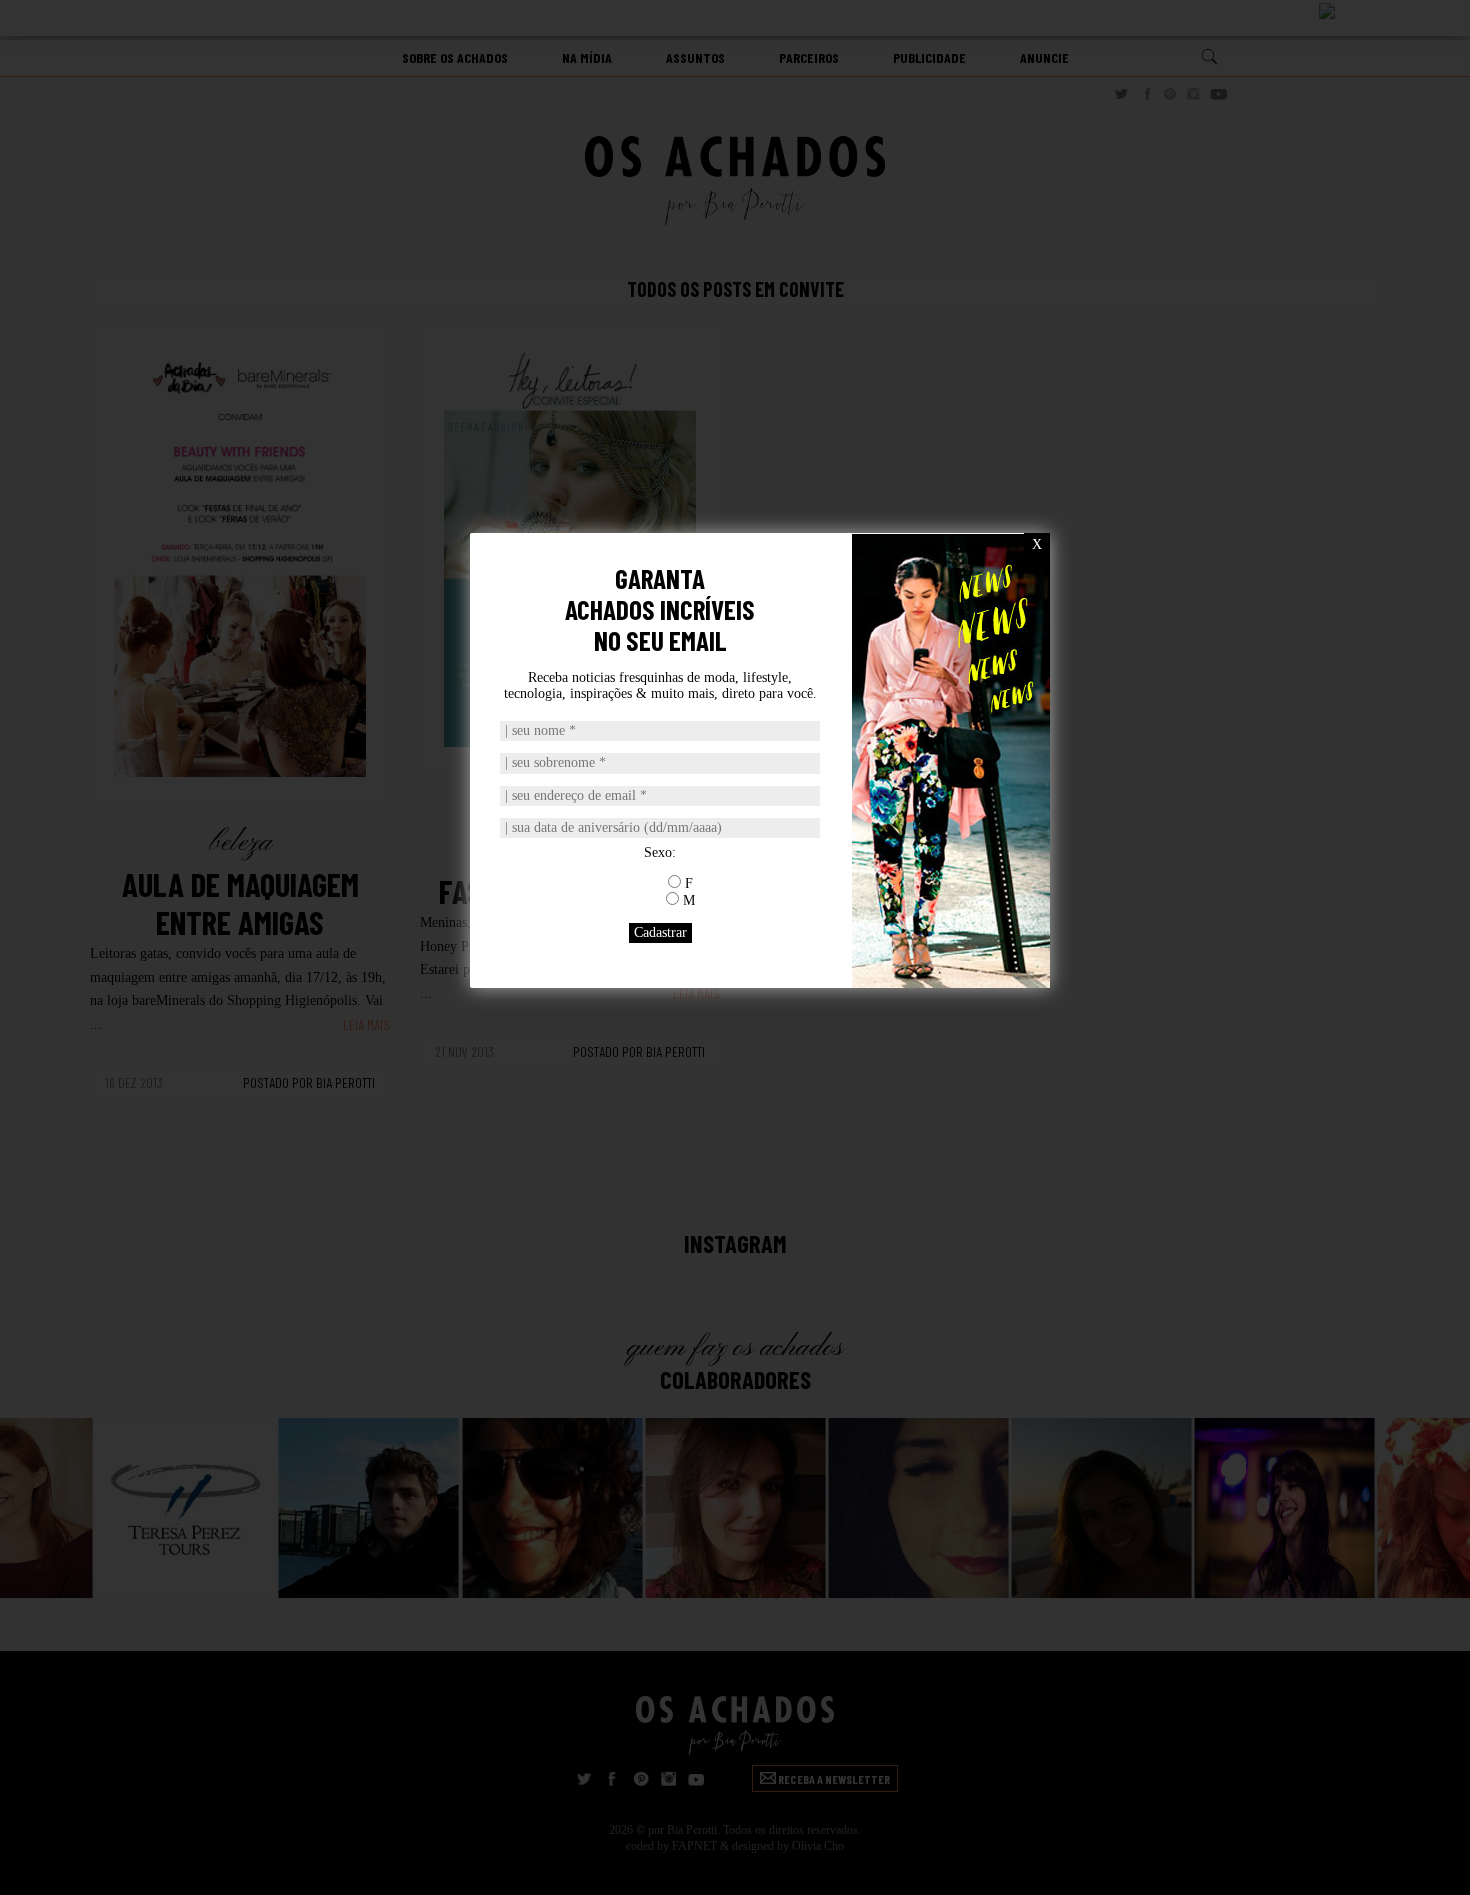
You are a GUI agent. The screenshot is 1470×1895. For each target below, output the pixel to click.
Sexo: (660, 852)
